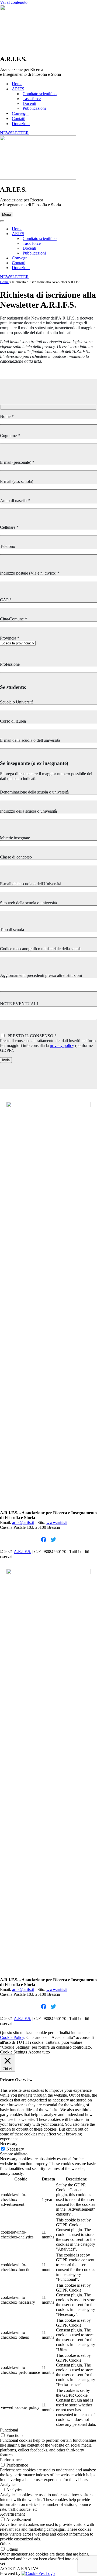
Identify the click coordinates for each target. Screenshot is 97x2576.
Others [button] (6, 2544)
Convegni (20, 113)
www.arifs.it (57, 1522)
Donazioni (21, 124)
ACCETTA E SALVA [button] (19, 2569)
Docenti (29, 103)
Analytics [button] (8, 2484)
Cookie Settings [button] (13, 2052)
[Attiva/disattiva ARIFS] (94, 234)
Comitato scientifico (40, 94)
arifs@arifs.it (23, 1522)
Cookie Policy (12, 2037)
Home (17, 84)
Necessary (15, 2149)
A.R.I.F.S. (22, 1552)
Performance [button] (11, 2460)
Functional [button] (9, 2430)
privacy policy (62, 1045)
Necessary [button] (9, 2144)
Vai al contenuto (14, 2)
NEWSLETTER (14, 133)
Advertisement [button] (12, 2514)
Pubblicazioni (34, 108)
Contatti (19, 119)
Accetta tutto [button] (39, 2052)
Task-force (32, 99)
